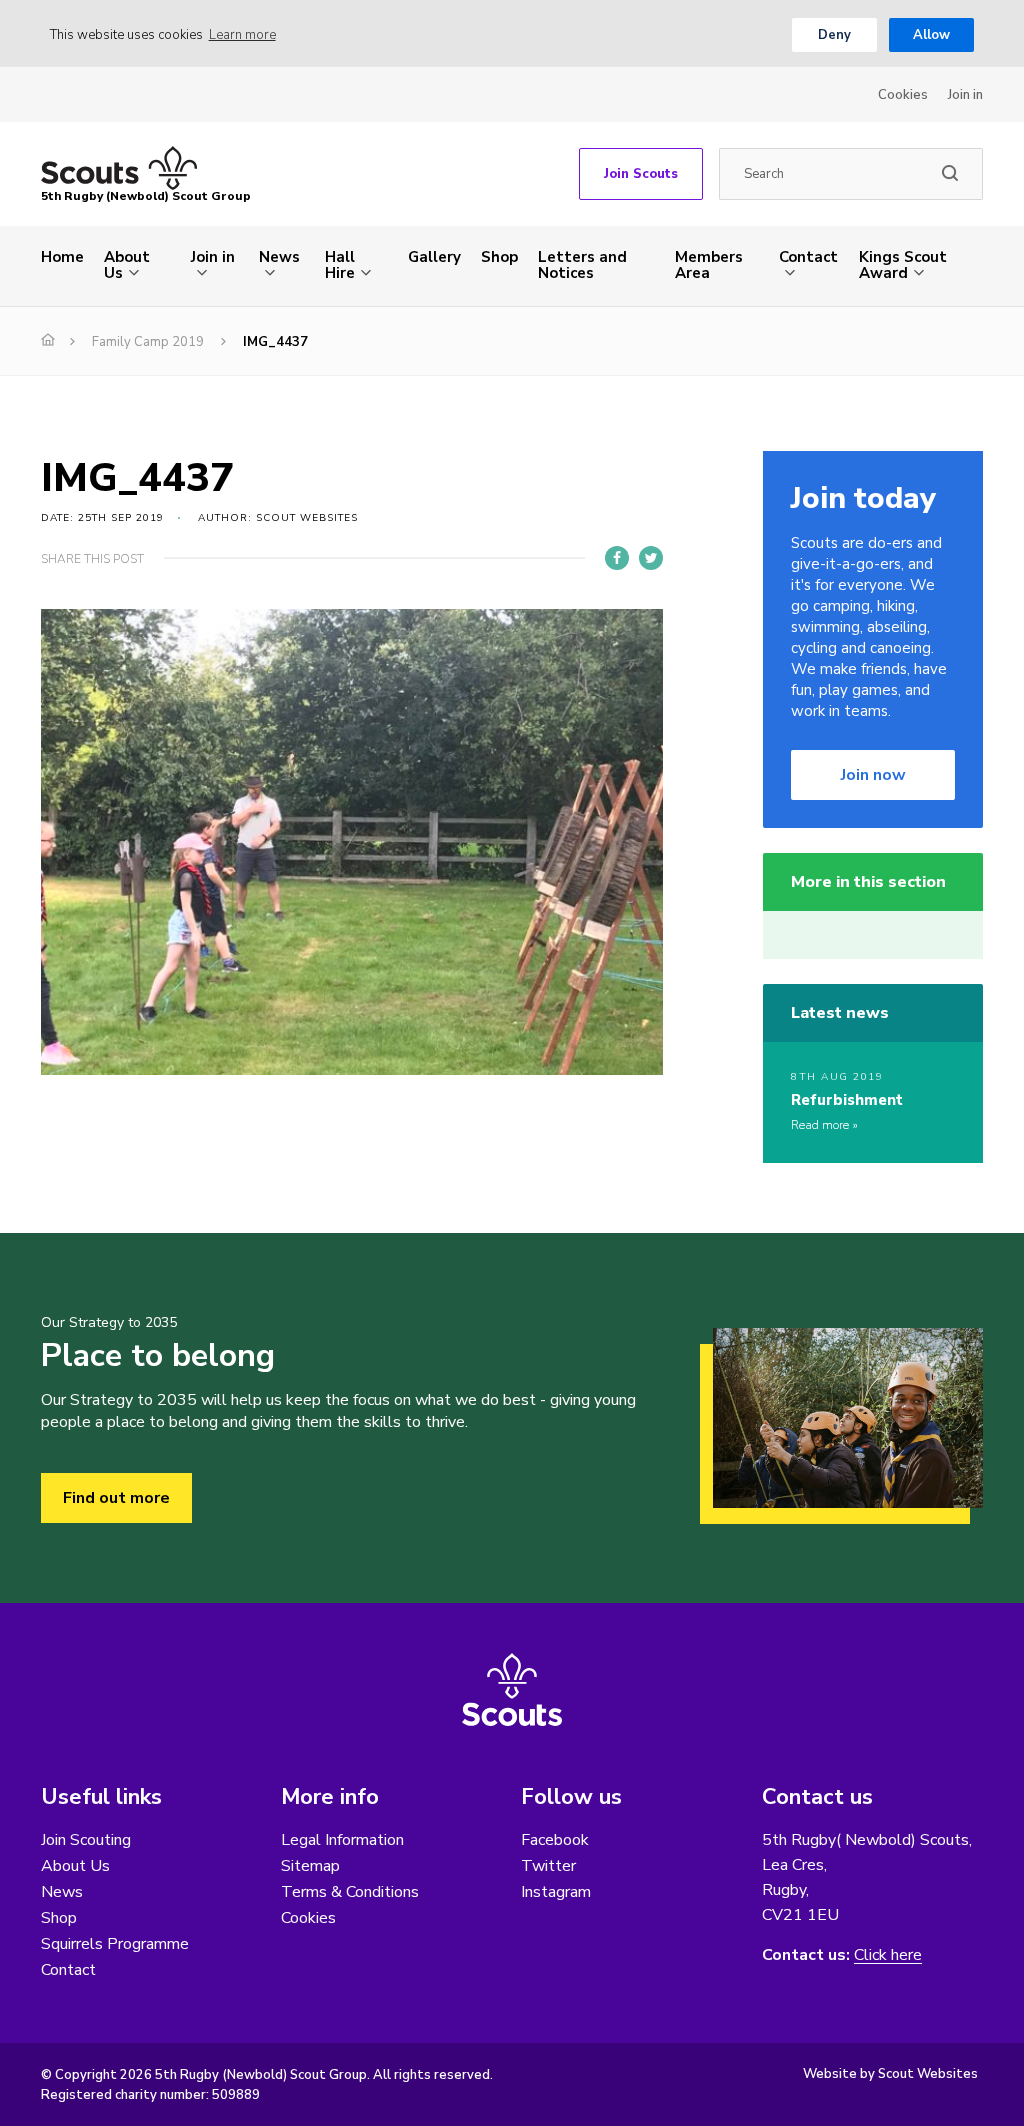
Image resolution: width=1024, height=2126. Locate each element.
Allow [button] (931, 35)
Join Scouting (86, 1840)
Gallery (434, 257)
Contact (808, 257)
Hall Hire (340, 265)
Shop (499, 257)
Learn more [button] (242, 35)
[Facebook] (617, 558)
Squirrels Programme (115, 1944)
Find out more (116, 1498)
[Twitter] (651, 558)
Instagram (556, 1892)
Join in (965, 95)
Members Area (709, 265)
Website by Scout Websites (890, 2074)
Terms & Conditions (350, 1892)
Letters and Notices (582, 265)
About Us (127, 265)
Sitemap (310, 1866)
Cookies (903, 95)
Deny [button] (834, 35)
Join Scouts (641, 174)
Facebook (555, 1840)
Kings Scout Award (903, 265)
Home (62, 257)
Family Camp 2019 (148, 342)
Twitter (548, 1866)
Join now (873, 775)
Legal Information (342, 1840)
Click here (888, 1955)
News (279, 257)
